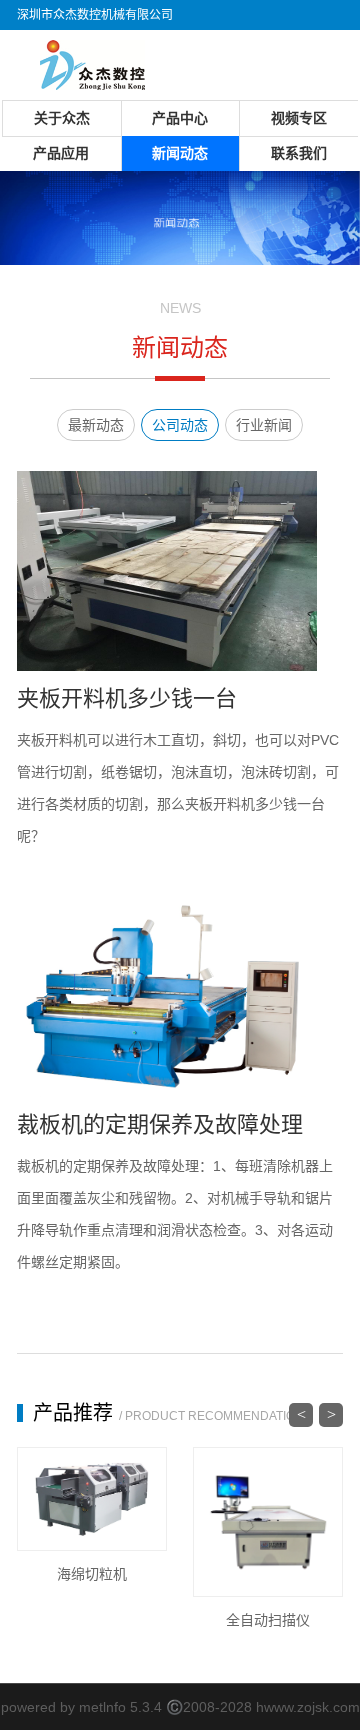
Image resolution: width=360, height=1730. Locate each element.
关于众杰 (62, 118)
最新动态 (96, 425)
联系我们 (299, 153)
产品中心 (180, 118)
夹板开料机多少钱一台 (127, 698)
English (322, 45)
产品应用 (61, 153)
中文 (281, 45)
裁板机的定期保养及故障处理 (160, 1124)
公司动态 (180, 425)
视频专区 (299, 118)
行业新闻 (264, 425)
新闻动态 (180, 153)
